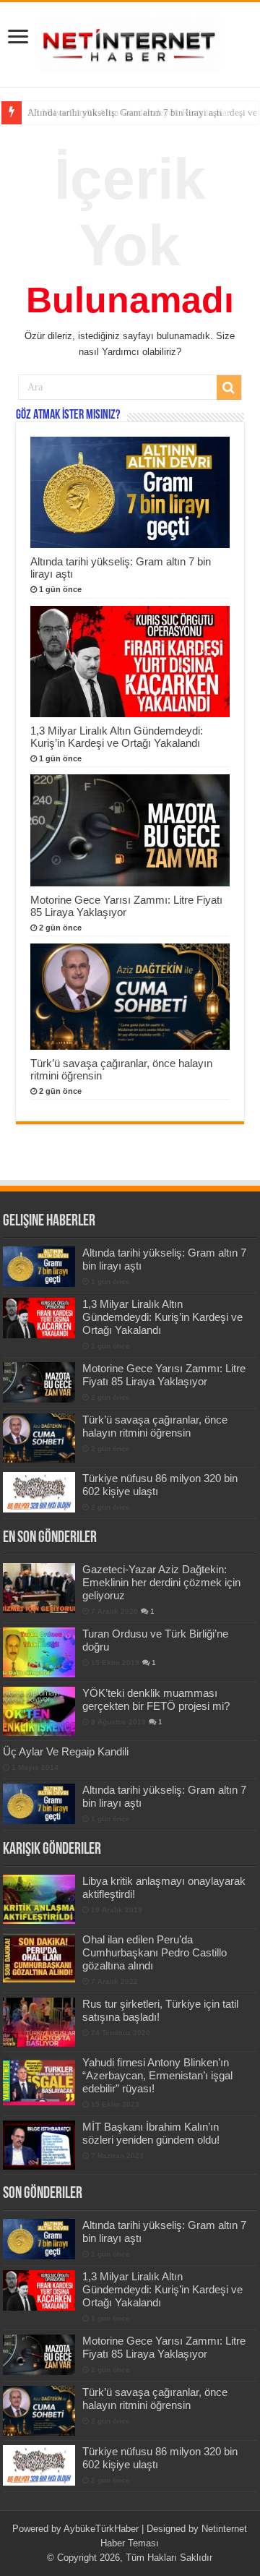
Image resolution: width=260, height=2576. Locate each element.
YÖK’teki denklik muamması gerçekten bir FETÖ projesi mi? (156, 1699)
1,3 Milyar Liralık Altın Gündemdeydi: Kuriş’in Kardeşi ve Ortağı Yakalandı (117, 737)
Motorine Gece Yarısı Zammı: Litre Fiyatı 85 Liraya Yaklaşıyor (164, 1375)
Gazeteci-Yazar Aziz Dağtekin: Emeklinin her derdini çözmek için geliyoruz (161, 1582)
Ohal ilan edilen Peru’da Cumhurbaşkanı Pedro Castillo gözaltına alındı (155, 1952)
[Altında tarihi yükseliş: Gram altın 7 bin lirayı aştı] (39, 1804)
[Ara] (229, 388)
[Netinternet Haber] (130, 42)
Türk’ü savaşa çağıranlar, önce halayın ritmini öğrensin (155, 1426)
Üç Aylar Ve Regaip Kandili (66, 1751)
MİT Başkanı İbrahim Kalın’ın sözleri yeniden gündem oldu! (151, 2133)
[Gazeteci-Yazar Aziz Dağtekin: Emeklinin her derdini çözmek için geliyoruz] (39, 1588)
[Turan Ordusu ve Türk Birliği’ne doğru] (39, 1652)
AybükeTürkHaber (101, 2529)
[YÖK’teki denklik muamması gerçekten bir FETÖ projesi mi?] (39, 1711)
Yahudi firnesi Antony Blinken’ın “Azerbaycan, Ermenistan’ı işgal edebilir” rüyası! (157, 2075)
